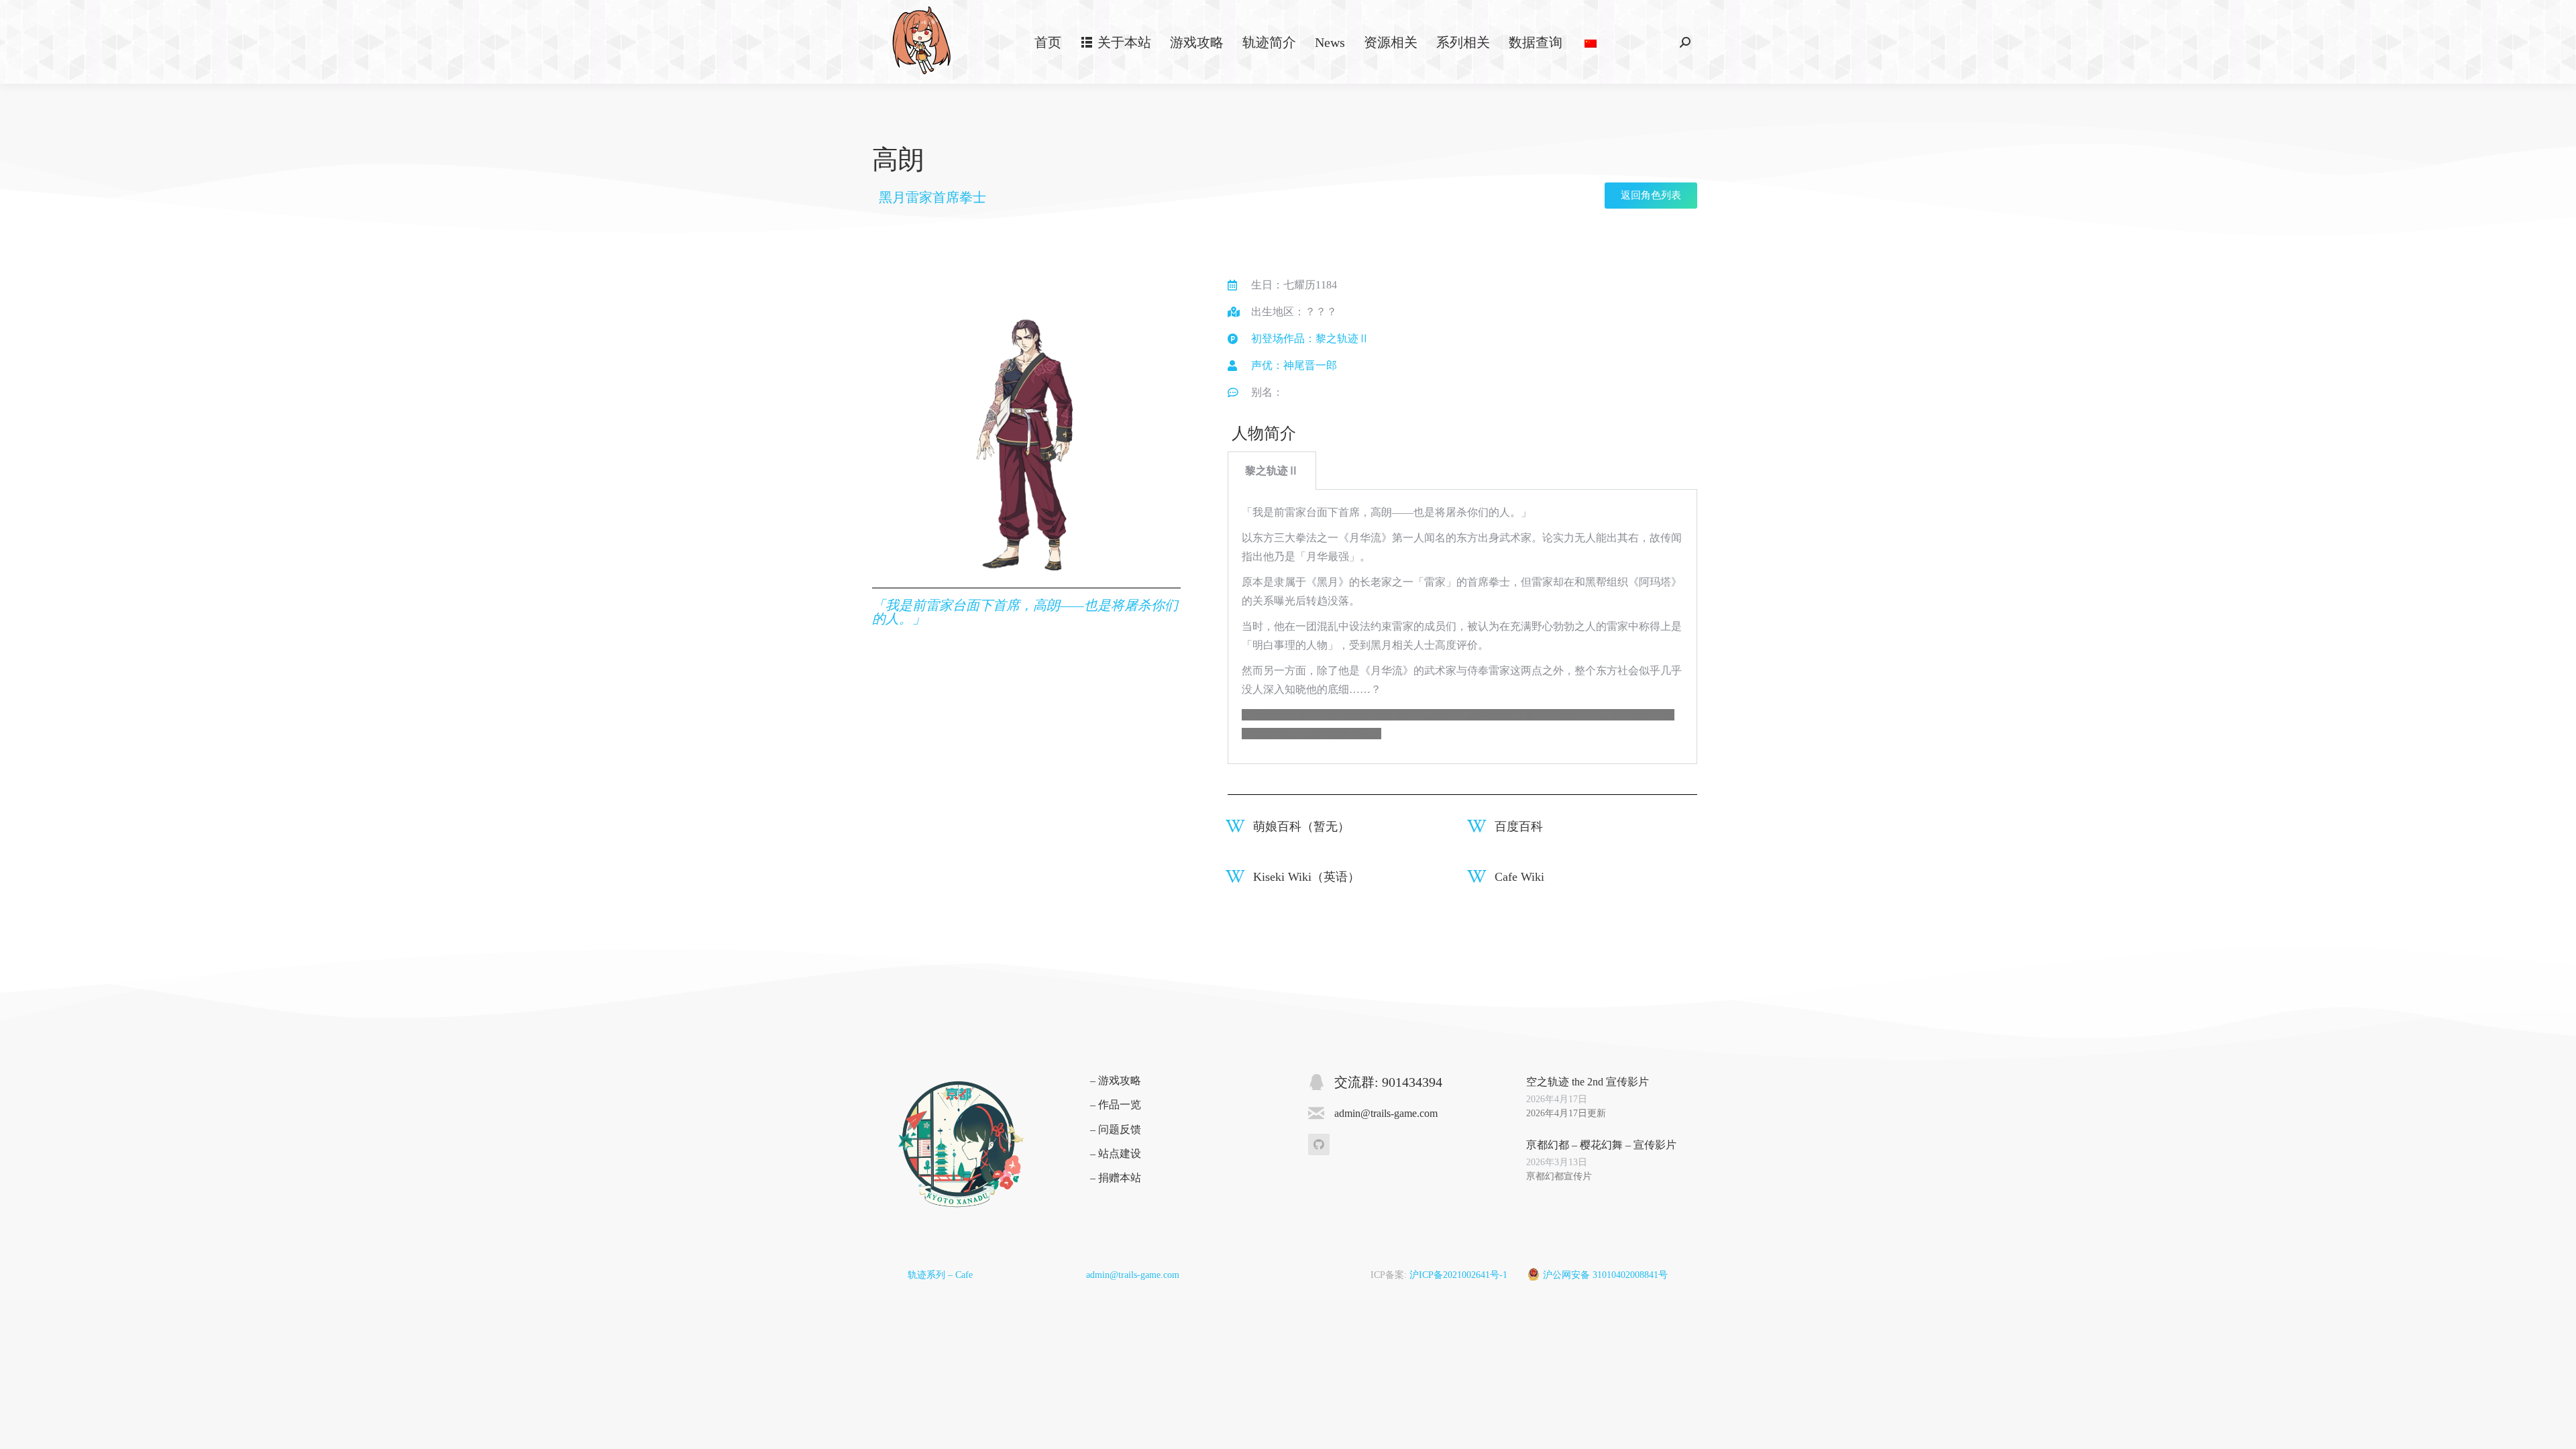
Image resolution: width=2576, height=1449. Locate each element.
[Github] (1319, 1144)
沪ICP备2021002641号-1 (1458, 1275)
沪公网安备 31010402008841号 (1605, 1275)
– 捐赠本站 (1116, 1178)
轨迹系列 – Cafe (940, 1275)
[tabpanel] (1462, 627)
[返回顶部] (2556, 1429)
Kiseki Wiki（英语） (1306, 877)
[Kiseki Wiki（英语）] (1235, 876)
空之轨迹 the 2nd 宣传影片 (1588, 1082)
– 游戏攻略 (1116, 1080)
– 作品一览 (1116, 1105)
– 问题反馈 (1116, 1129)
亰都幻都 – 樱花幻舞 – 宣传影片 (1601, 1145)
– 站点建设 (1116, 1153)
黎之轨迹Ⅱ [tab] (1272, 471)
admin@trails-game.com (1133, 1275)
